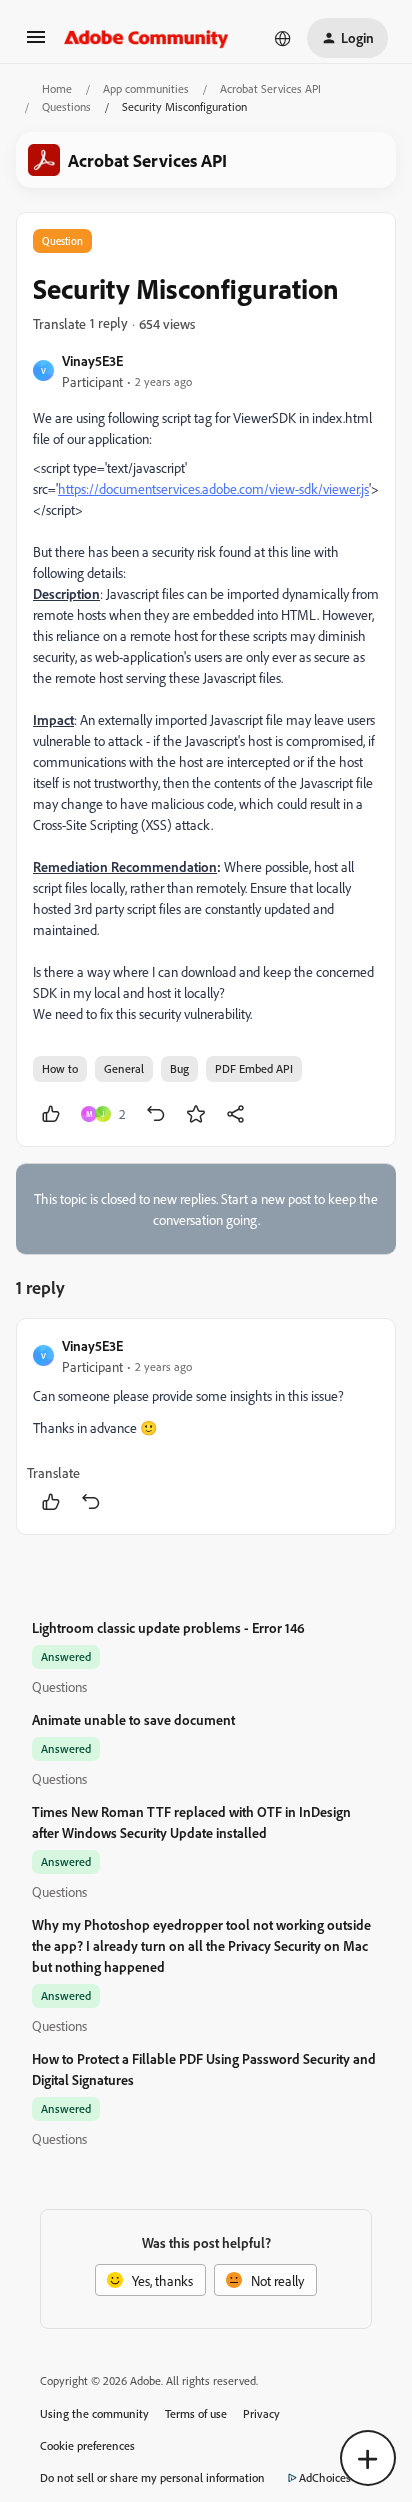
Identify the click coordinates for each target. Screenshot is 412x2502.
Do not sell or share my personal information (152, 2477)
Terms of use (196, 2413)
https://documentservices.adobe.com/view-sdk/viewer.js (213, 488)
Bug (179, 1068)
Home (57, 88)
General (124, 1068)
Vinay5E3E (92, 360)
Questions (66, 106)
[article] (206, 1426)
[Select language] (283, 38)
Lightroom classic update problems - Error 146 (168, 1627)
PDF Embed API (254, 1068)
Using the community (94, 2413)
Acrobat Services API (270, 88)
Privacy (261, 2413)
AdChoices (325, 2477)
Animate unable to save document (133, 1719)
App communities (146, 88)
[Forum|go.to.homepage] (146, 38)
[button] (36, 43)
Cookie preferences (87, 2445)
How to (60, 1068)
